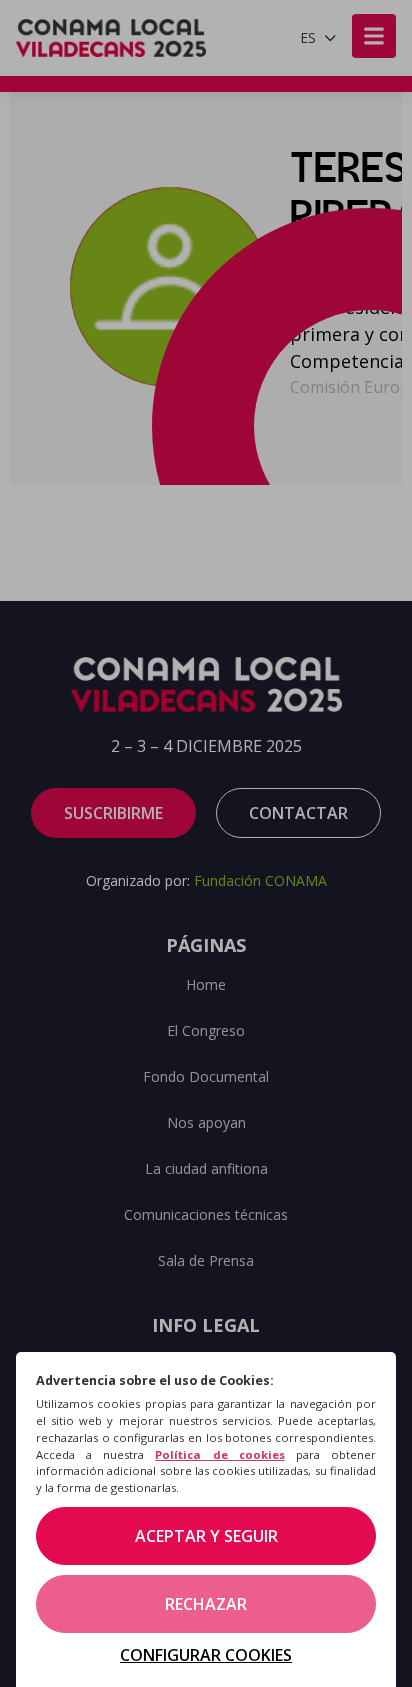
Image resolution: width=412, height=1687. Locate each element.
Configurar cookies (206, 1655)
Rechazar (206, 1604)
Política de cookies (219, 1454)
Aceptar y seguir (206, 1536)
